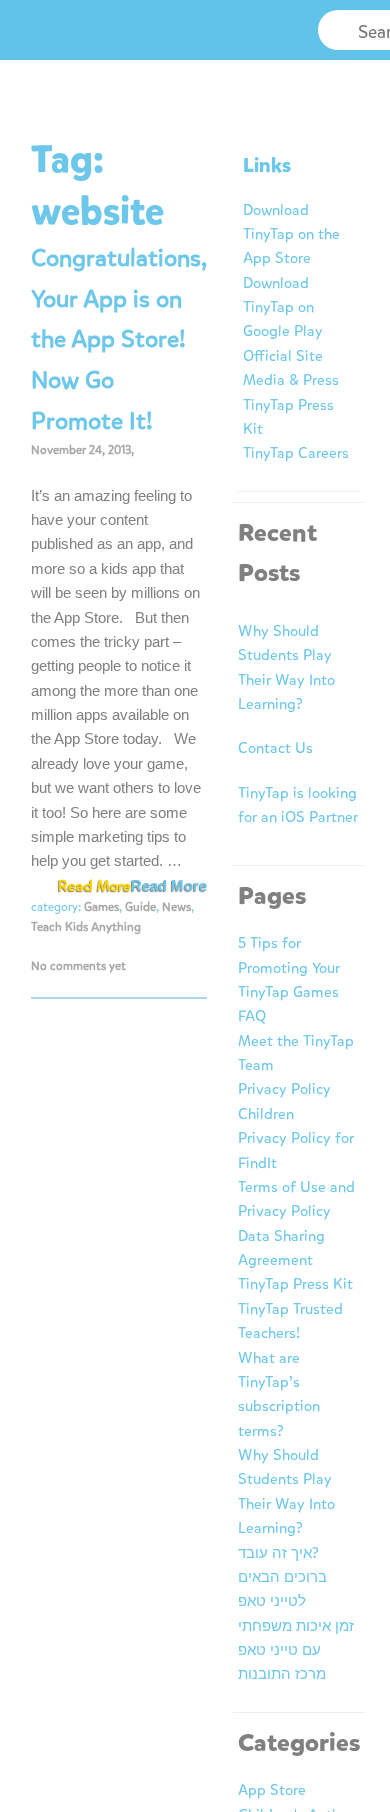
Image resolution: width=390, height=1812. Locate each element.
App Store (272, 1790)
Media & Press (291, 380)
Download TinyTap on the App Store (291, 234)
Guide (140, 907)
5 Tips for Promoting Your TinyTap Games (289, 967)
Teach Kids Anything (86, 927)
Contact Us (275, 748)
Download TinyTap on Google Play (283, 307)
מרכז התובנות (282, 1674)
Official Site (283, 356)
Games (101, 907)
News (176, 907)
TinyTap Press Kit (295, 1284)
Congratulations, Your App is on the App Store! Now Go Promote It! (119, 339)
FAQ (252, 1016)
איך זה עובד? (278, 1553)
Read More (169, 885)
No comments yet (78, 966)
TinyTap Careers (296, 453)
